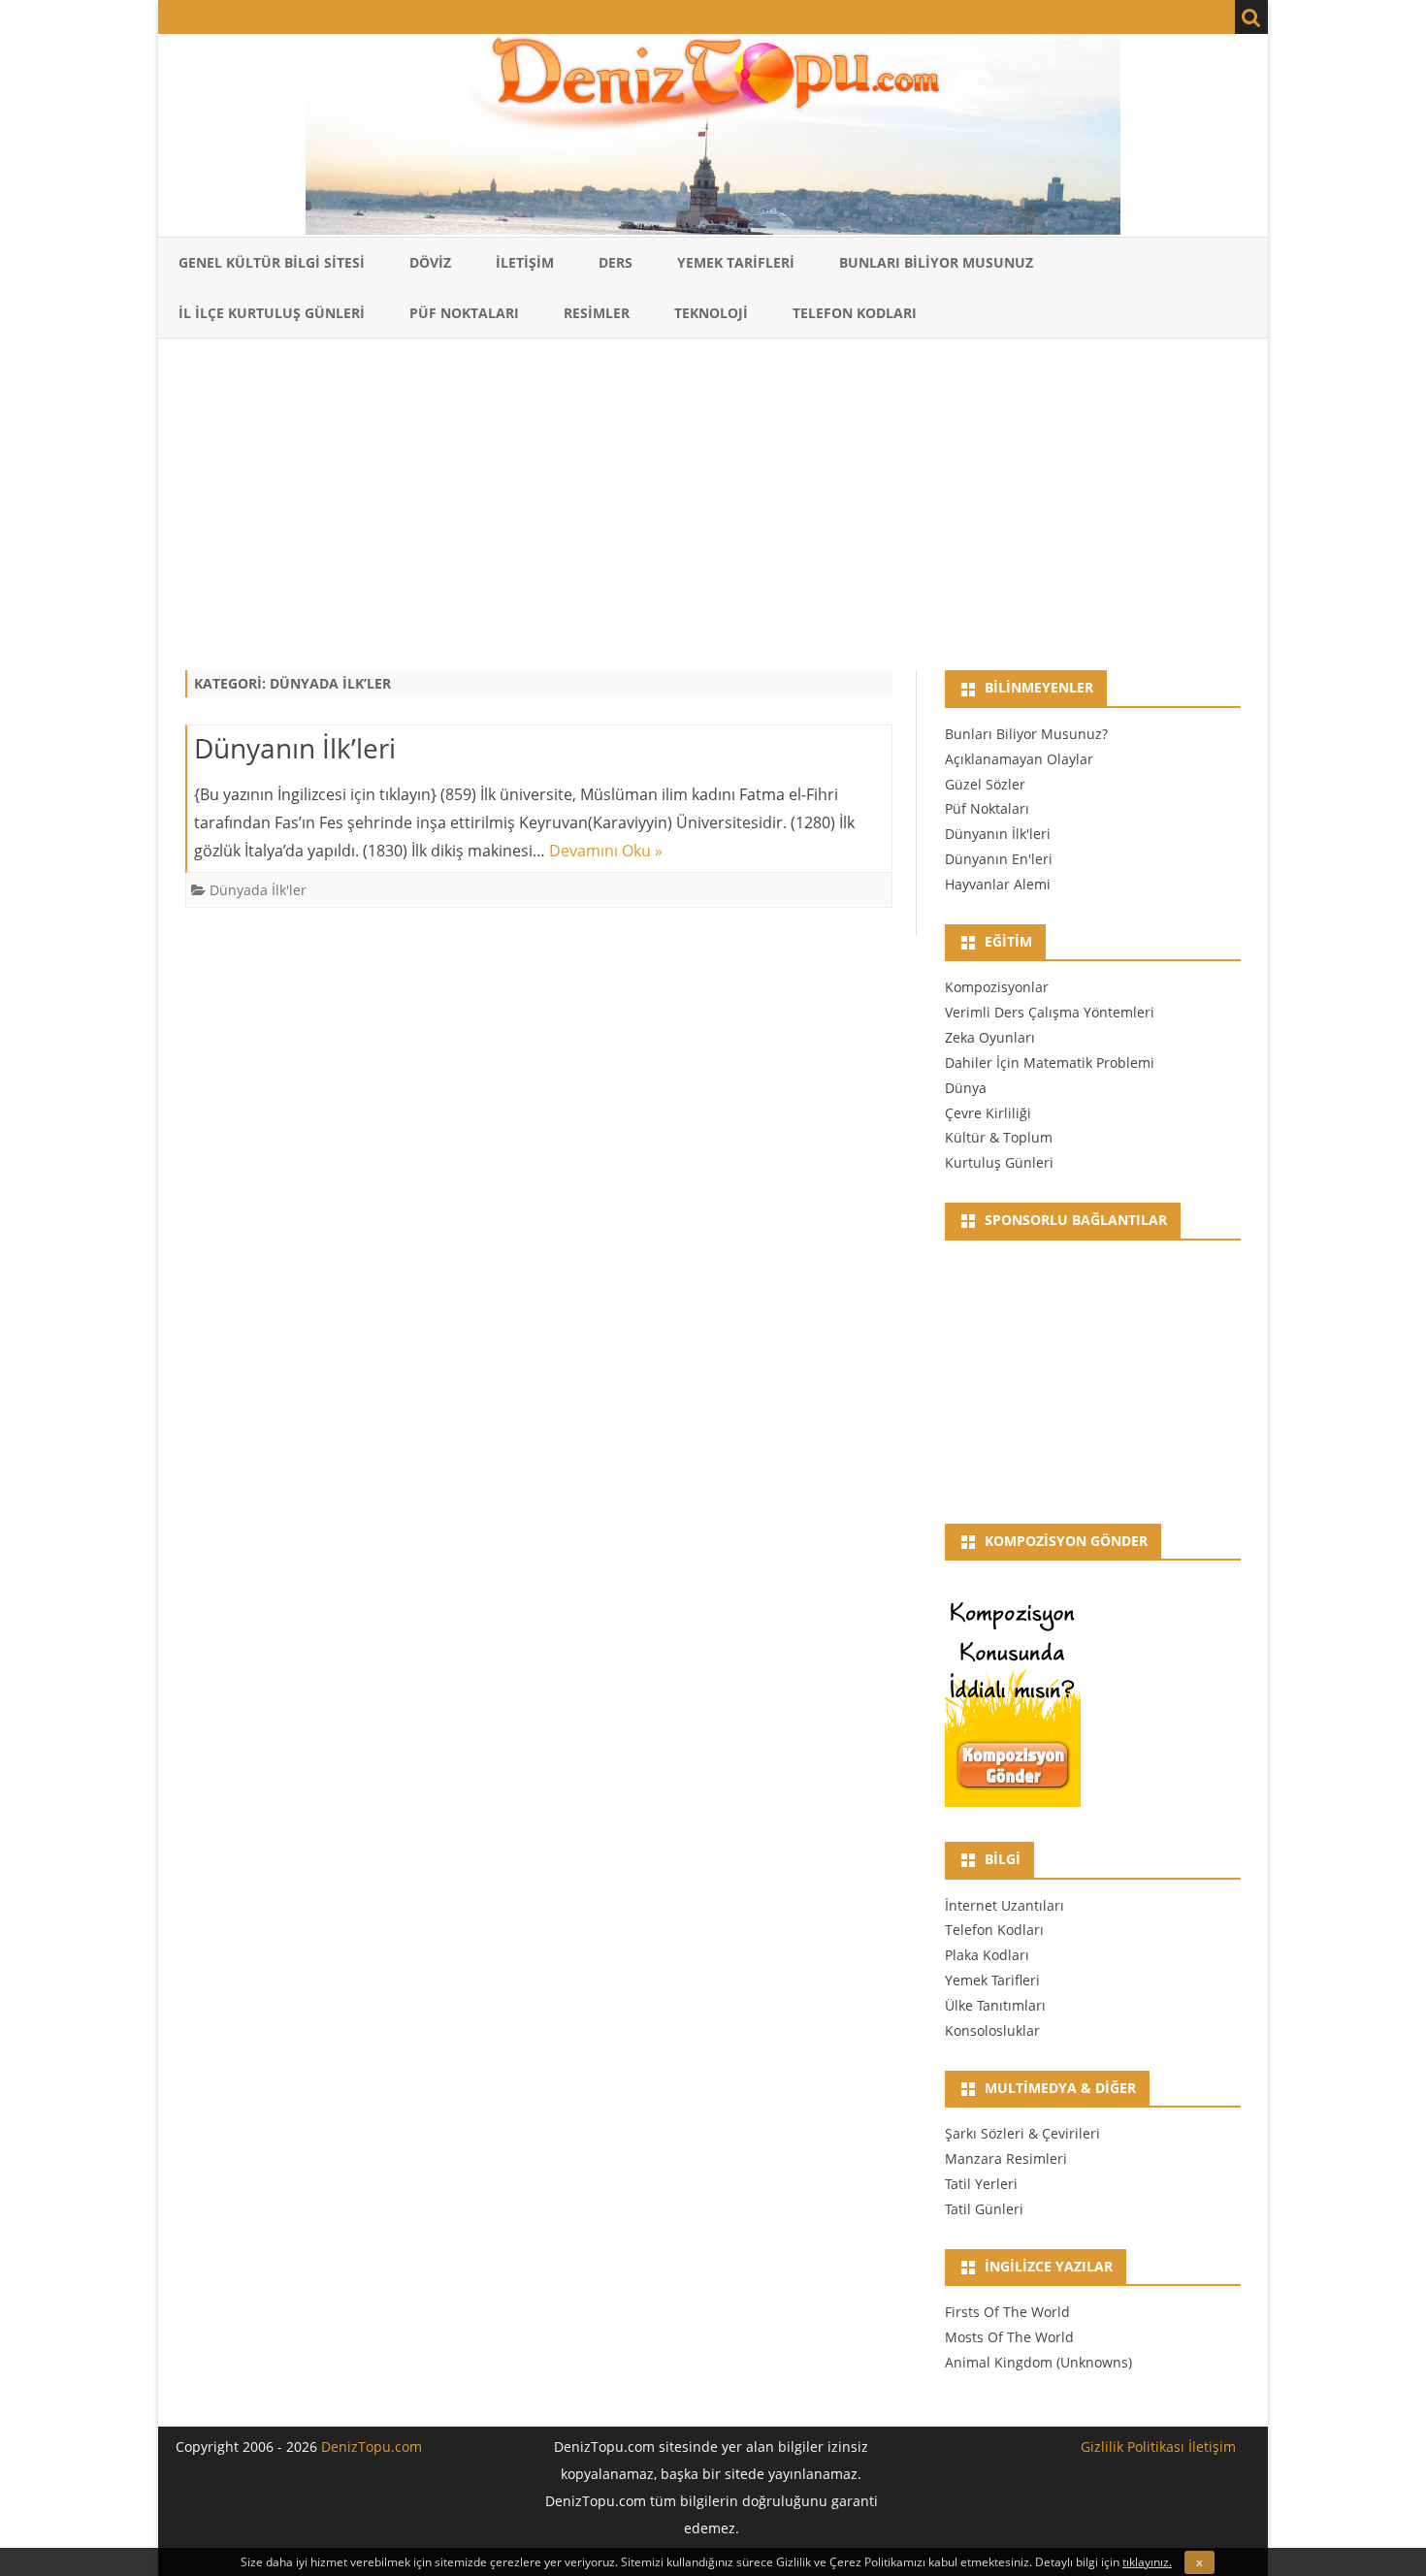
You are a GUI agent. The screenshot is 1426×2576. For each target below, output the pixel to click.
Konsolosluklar (992, 2030)
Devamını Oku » (606, 851)
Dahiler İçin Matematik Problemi (1050, 1063)
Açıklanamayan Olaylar (1019, 759)
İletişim (525, 262)
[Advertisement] (713, 498)
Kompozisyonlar (997, 987)
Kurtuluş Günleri (999, 1162)
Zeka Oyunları (990, 1037)
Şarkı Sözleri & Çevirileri (1022, 2133)
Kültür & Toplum (999, 1137)
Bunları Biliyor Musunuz (936, 262)
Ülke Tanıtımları (995, 2005)
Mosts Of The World (1009, 2337)
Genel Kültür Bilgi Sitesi (272, 262)
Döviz (430, 262)
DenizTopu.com (372, 2447)
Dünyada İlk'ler (258, 890)
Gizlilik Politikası (1133, 2447)
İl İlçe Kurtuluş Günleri (272, 313)
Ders (616, 262)
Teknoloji (711, 313)
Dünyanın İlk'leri (998, 834)
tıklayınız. (1147, 2562)
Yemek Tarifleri (736, 262)
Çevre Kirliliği (988, 1113)
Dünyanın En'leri (999, 859)
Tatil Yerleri (981, 2184)
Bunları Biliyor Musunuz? (1026, 734)
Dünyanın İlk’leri (295, 748)
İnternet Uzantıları (1005, 1905)
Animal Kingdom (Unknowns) (1038, 2362)
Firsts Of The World (1007, 2312)
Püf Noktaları (464, 313)
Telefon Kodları (855, 313)
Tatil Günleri (984, 2209)
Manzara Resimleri (1006, 2158)
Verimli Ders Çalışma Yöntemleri (1050, 1012)
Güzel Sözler (985, 784)
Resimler (597, 313)
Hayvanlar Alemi (998, 884)
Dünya (966, 1088)
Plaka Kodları (987, 1955)
